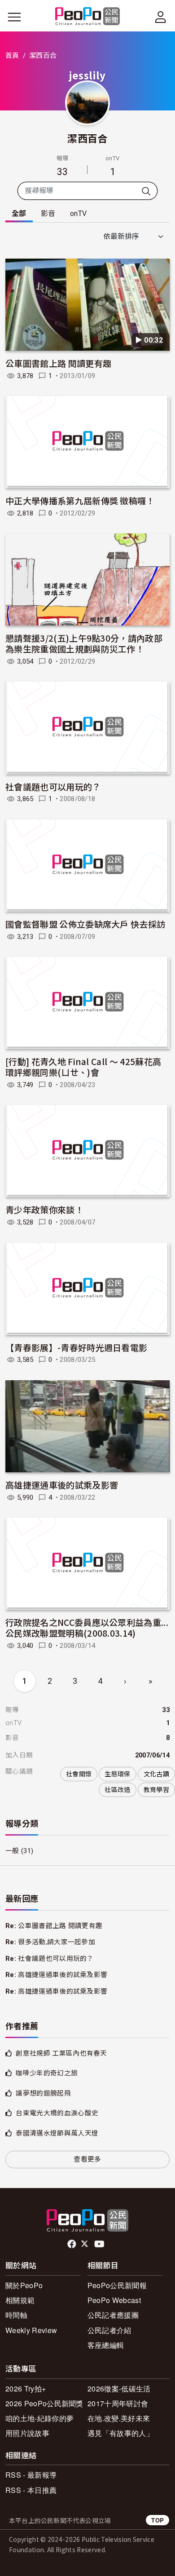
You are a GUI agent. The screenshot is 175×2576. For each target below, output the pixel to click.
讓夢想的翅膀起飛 (43, 2093)
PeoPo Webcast (114, 2300)
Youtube (100, 2244)
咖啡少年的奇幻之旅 (47, 2073)
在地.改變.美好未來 (119, 2418)
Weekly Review (31, 2330)
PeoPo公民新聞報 (117, 2285)
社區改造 (117, 1790)
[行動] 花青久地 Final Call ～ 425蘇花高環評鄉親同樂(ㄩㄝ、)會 (83, 1067)
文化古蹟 (156, 1774)
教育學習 (156, 1790)
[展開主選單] (14, 17)
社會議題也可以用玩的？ (53, 786)
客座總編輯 (106, 2345)
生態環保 (117, 1774)
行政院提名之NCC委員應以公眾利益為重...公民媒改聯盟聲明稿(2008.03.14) (87, 1627)
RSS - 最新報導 (31, 2475)
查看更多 (87, 2159)
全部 (19, 214)
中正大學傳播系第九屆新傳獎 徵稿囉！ (80, 500)
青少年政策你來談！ (44, 1209)
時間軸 (16, 2315)
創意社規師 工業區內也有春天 (61, 2053)
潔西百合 (87, 138)
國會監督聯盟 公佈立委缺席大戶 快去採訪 (85, 924)
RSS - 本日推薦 (31, 2490)
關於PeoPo (24, 2285)
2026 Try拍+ (26, 2389)
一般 (12, 1851)
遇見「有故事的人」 (120, 2433)
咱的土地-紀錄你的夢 (39, 2418)
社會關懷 (79, 1774)
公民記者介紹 (109, 2330)
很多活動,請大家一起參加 (57, 1942)
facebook (72, 2244)
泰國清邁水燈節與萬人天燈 (57, 2133)
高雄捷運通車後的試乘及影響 (62, 1485)
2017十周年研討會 (118, 2403)
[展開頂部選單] (161, 17)
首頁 (12, 56)
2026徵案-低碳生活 (119, 2389)
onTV (78, 214)
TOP (157, 2520)
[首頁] (88, 17)
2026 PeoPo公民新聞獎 (44, 2403)
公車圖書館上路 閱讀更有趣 (58, 363)
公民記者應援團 (113, 2315)
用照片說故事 (27, 2433)
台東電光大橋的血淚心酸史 (57, 2113)
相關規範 (20, 2300)
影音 (48, 214)
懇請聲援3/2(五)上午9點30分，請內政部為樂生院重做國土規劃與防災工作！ (84, 643)
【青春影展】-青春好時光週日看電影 (76, 1347)
